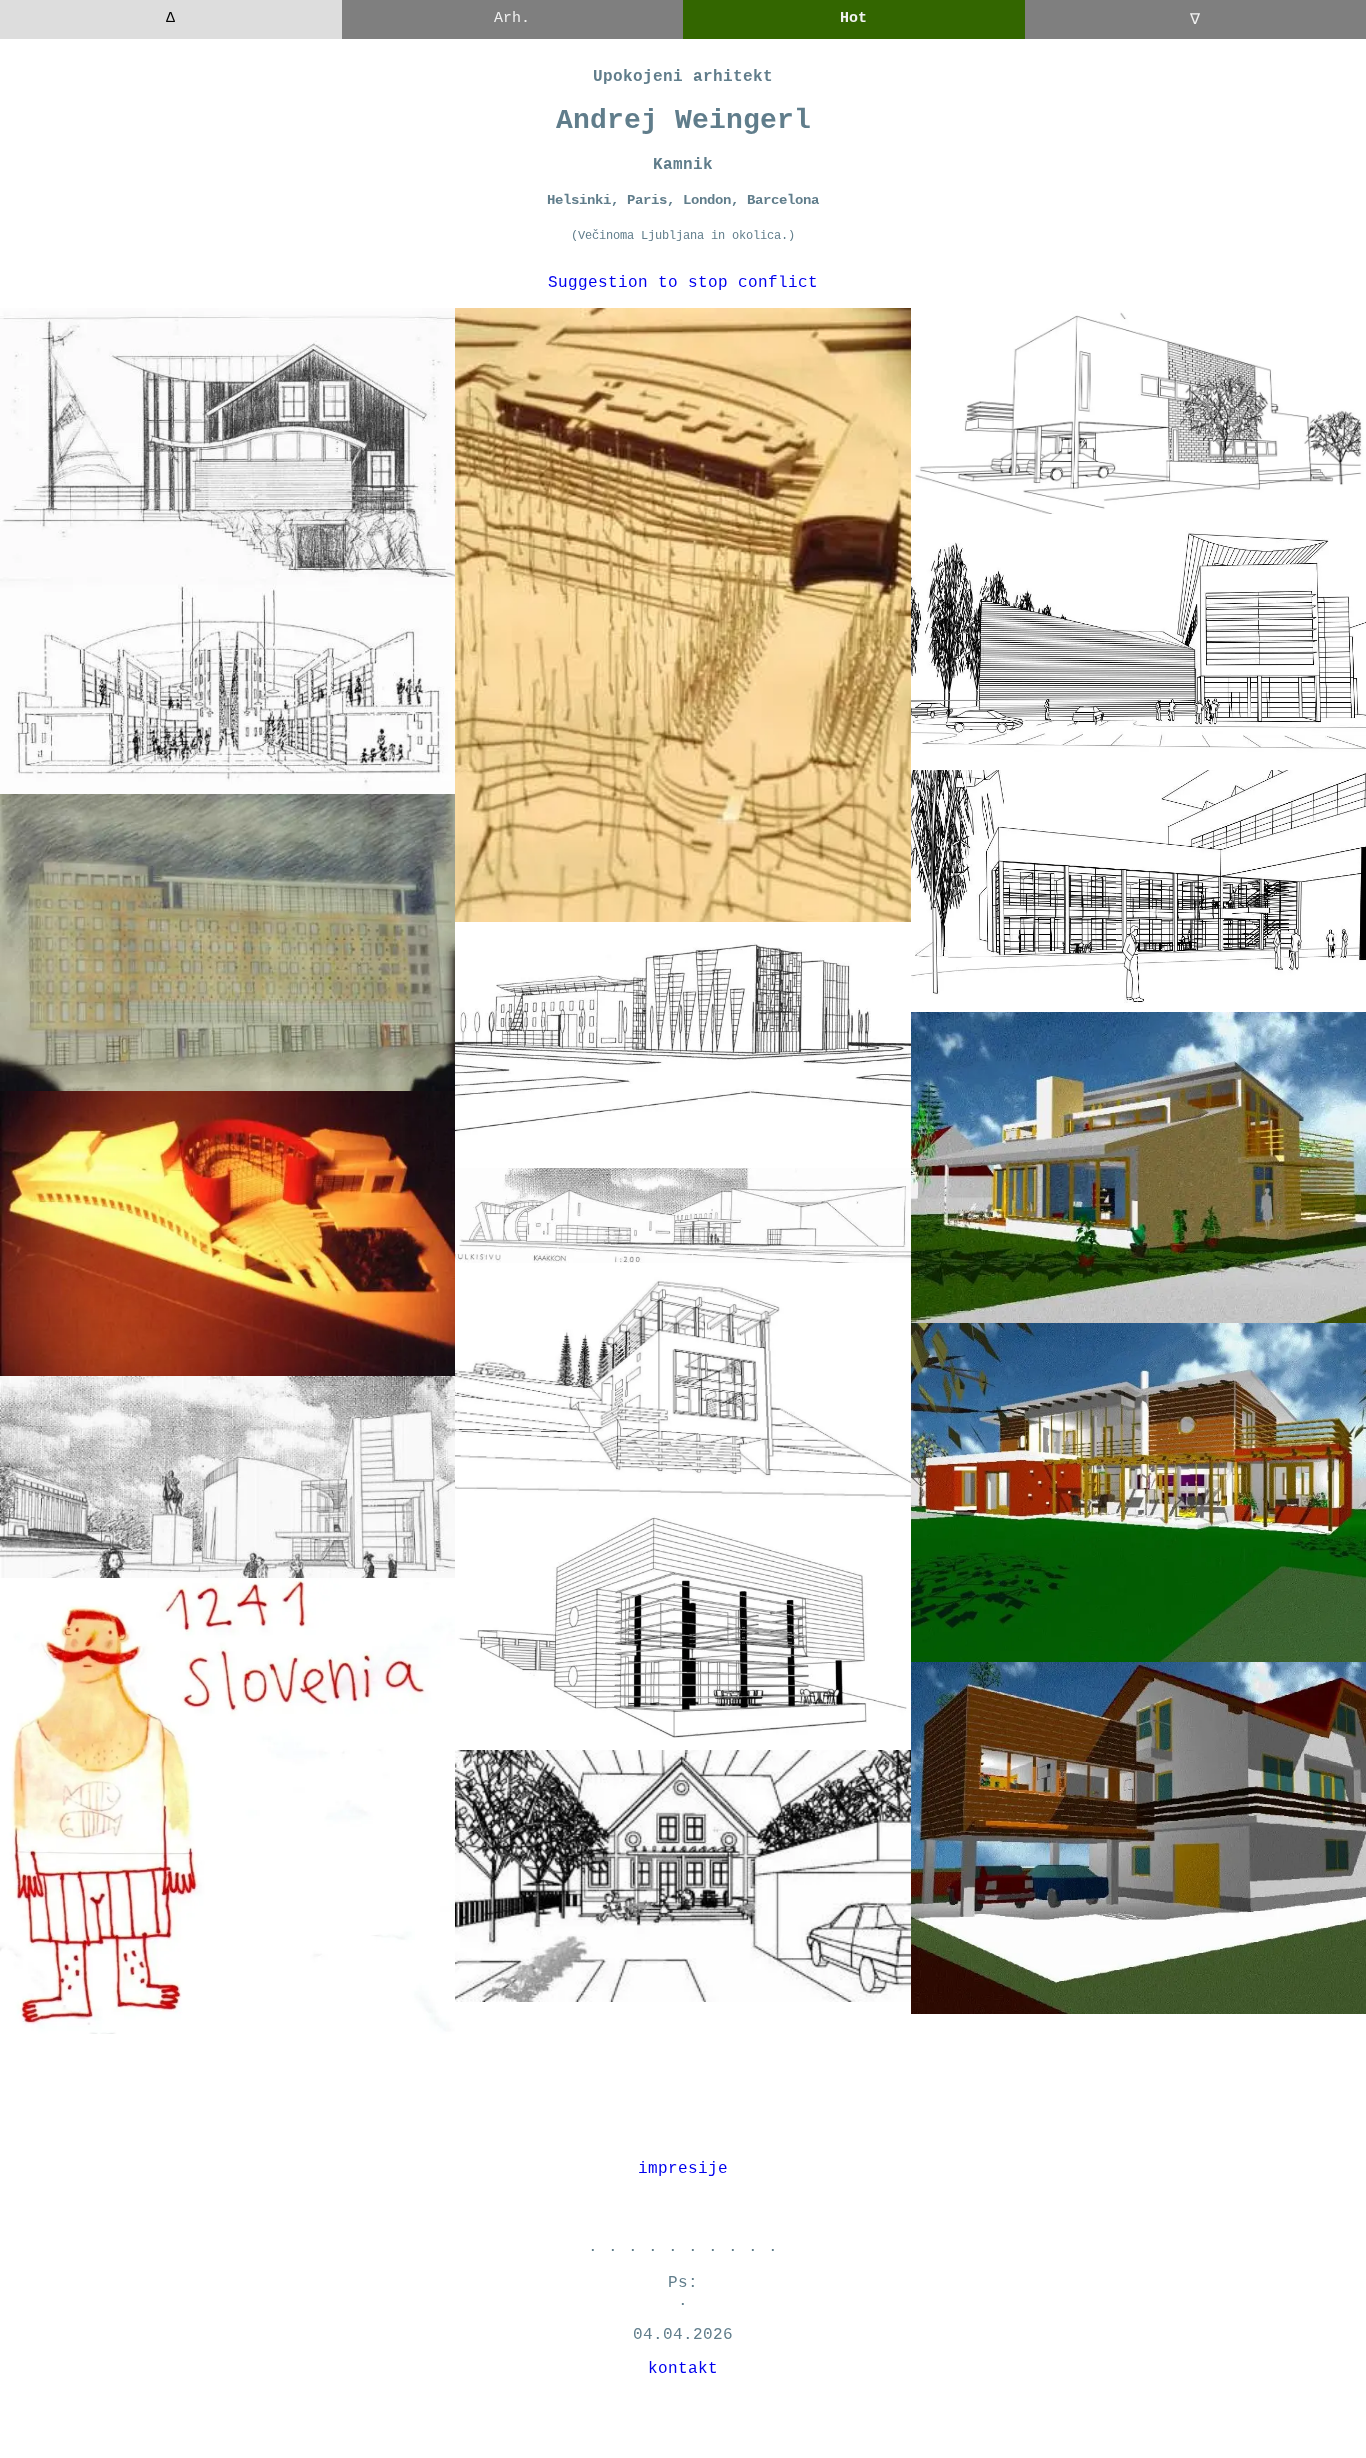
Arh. (512, 18)
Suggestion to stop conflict (683, 283)
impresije (683, 2169)
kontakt (683, 2369)
